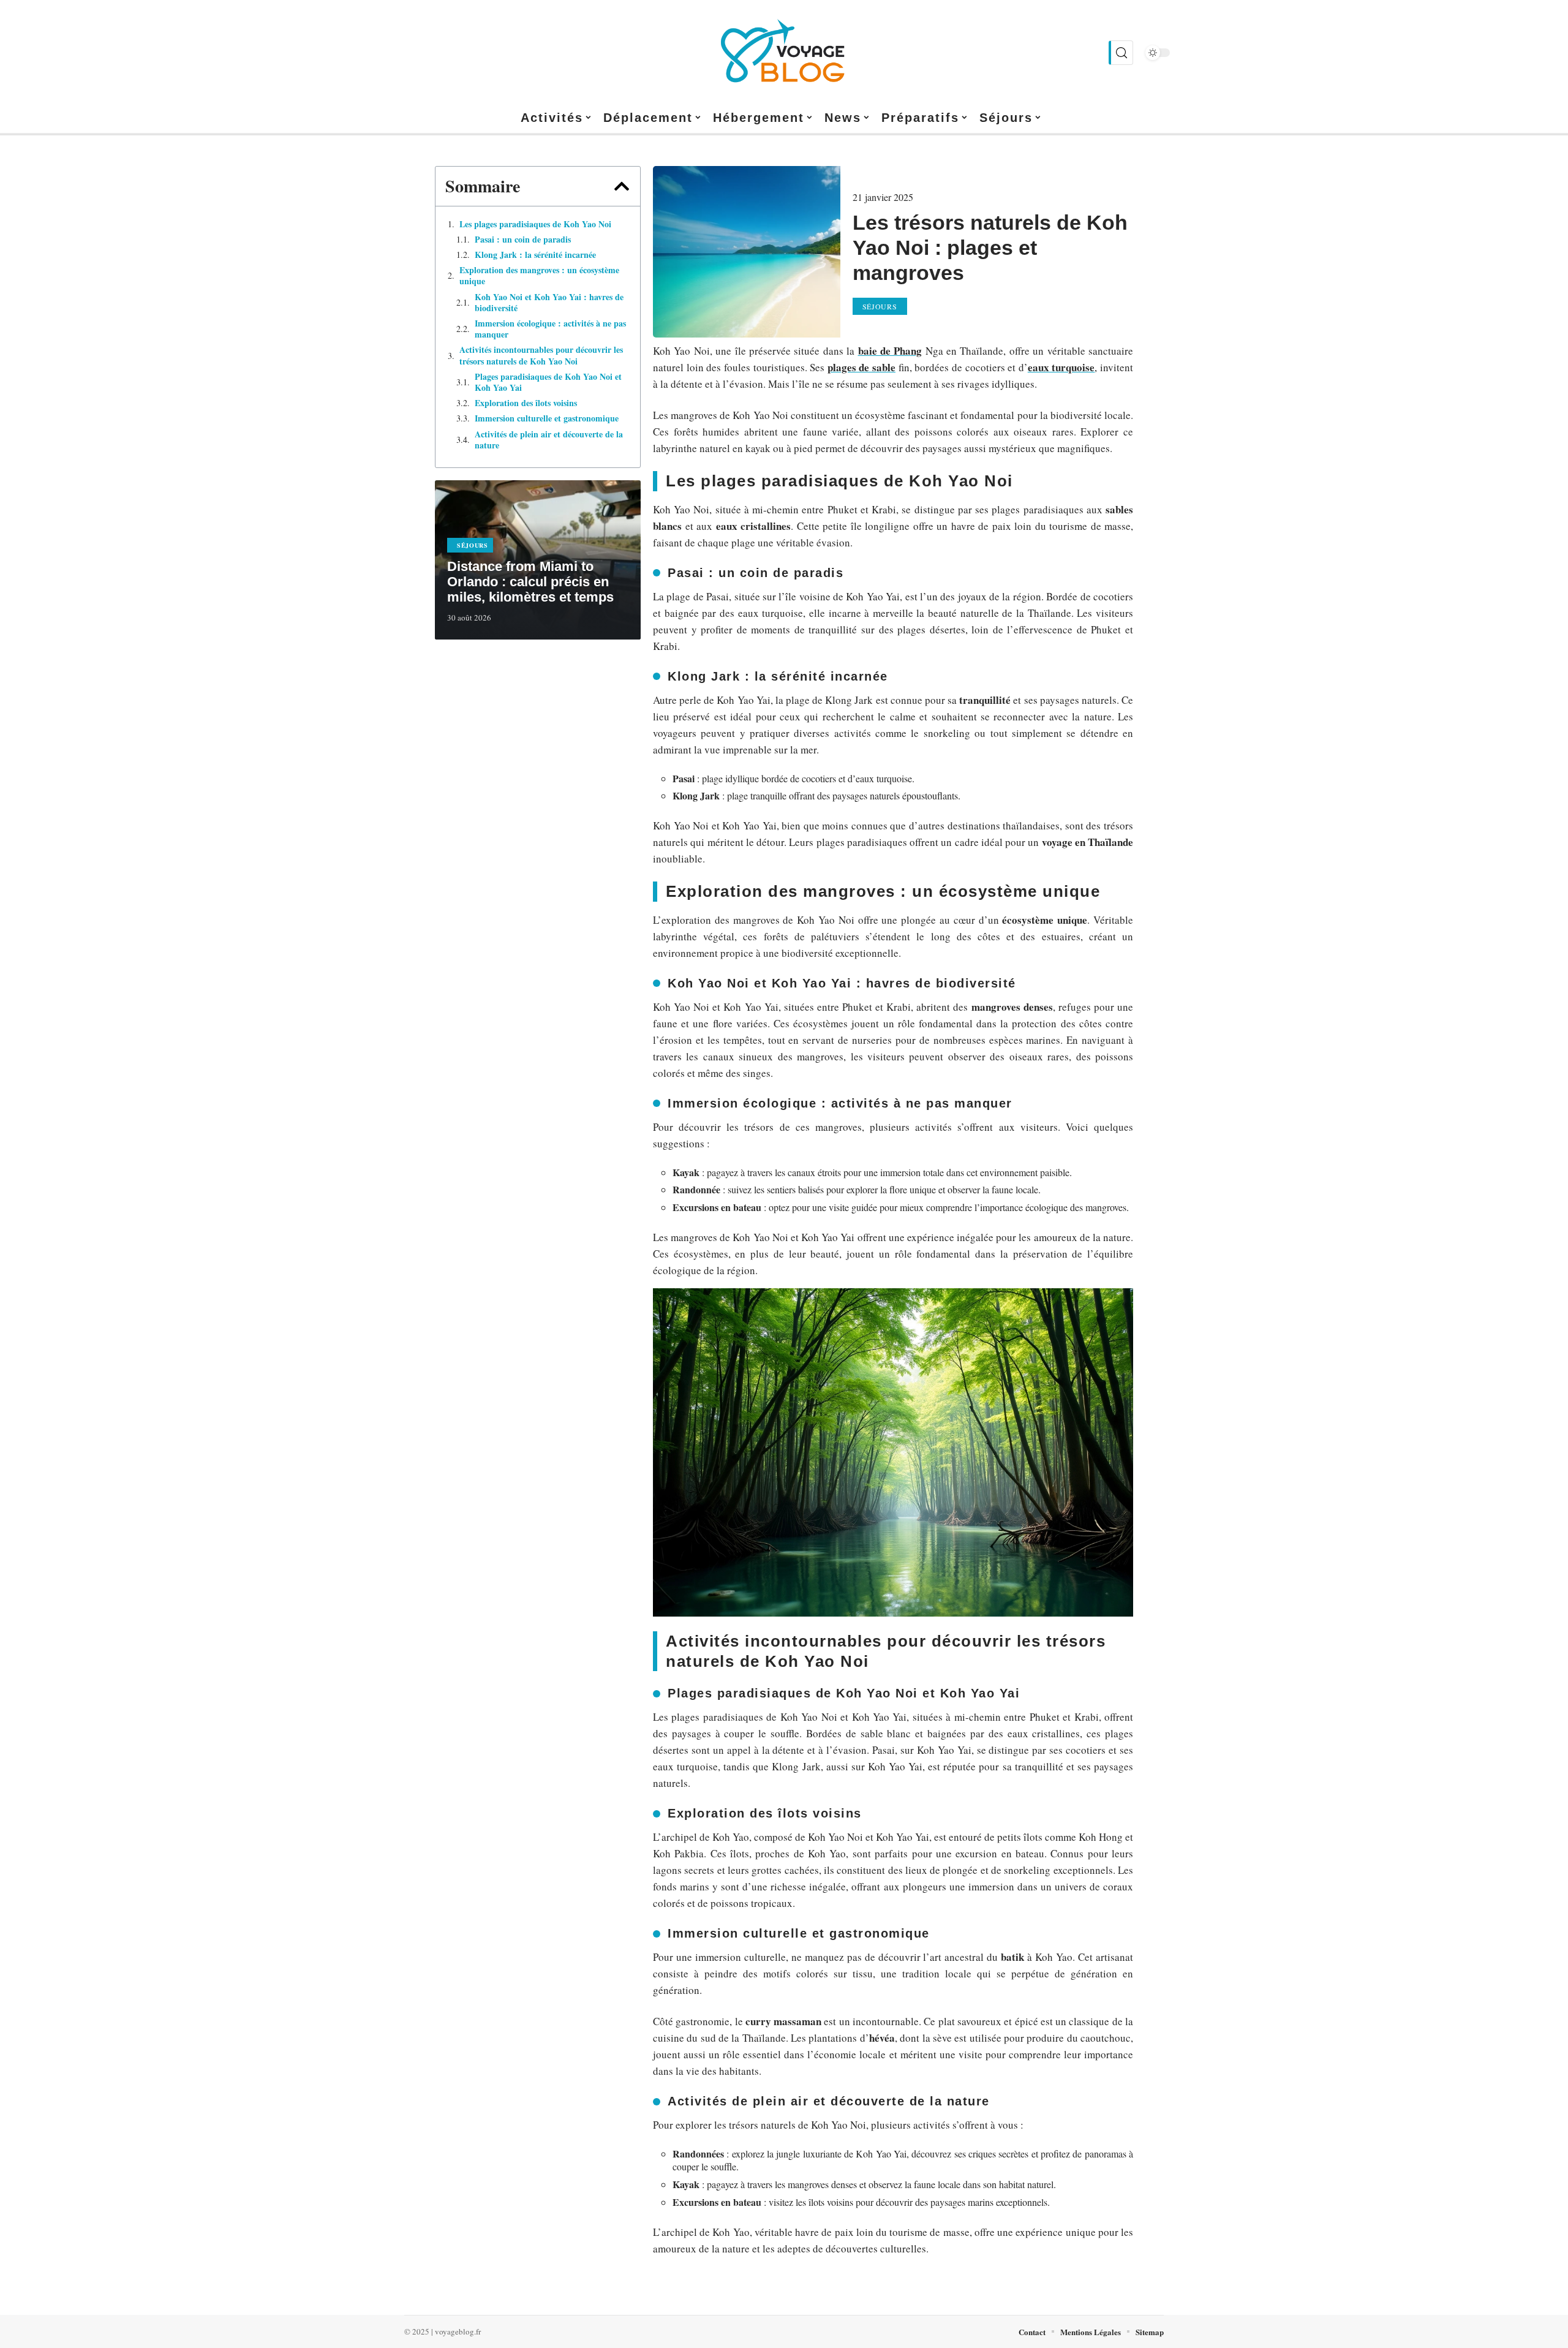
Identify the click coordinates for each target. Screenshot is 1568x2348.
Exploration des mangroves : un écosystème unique (539, 276)
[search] (1121, 53)
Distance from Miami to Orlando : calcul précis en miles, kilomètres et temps (530, 582)
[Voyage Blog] (784, 53)
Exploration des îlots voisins (526, 403)
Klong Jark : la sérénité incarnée (535, 255)
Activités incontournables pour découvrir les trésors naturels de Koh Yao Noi (541, 355)
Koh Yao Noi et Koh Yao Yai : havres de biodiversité (549, 303)
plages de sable (861, 367)
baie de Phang (890, 351)
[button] (622, 186)
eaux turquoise (1061, 367)
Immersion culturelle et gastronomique (547, 418)
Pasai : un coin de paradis (523, 240)
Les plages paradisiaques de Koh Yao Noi (535, 224)
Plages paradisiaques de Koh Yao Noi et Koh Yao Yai (548, 382)
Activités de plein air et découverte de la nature (549, 440)
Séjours (473, 545)
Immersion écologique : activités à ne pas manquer (550, 329)
